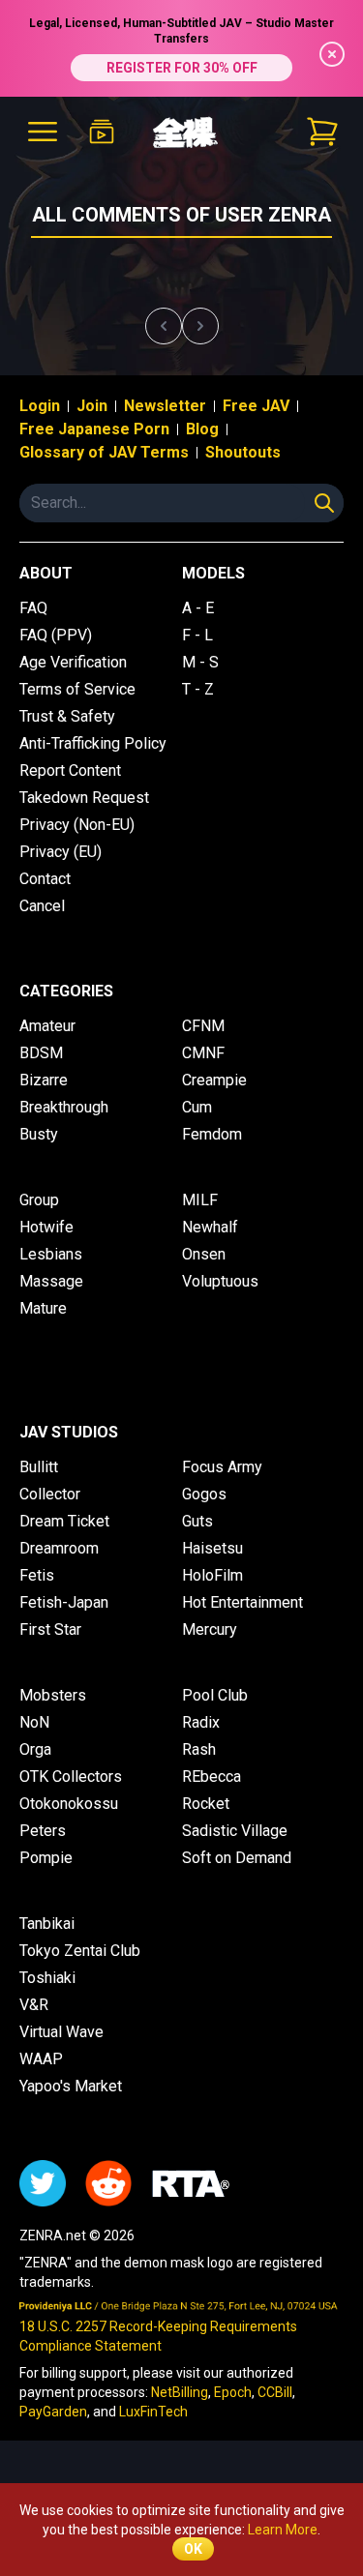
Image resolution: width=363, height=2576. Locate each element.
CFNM (203, 1026)
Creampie (214, 1080)
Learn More (283, 2530)
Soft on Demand (237, 1858)
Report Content (70, 770)
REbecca (212, 1777)
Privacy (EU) (60, 852)
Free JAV (256, 406)
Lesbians (51, 1254)
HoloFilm (212, 1575)
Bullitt (39, 1467)
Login (40, 406)
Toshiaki (47, 1978)
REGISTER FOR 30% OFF (182, 68)
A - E (198, 608)
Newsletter (165, 406)
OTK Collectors (71, 1777)
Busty (39, 1134)
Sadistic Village (235, 1831)
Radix (201, 1722)
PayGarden (53, 2412)
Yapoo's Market (71, 2086)
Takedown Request (84, 798)
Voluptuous (220, 1281)
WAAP (41, 2059)
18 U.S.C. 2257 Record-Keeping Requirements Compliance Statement (158, 2336)
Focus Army (222, 1467)
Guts (197, 1521)
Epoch (233, 2392)
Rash (199, 1749)
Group (39, 1200)
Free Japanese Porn (94, 429)
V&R (34, 2005)
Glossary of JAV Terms (104, 452)
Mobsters (53, 1695)
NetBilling (180, 2392)
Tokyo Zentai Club (80, 1951)
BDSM (41, 1053)
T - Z (198, 689)
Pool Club (215, 1695)
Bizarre (44, 1080)
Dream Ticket (64, 1521)
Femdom (212, 1134)
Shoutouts (243, 452)
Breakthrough (64, 1107)
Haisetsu (212, 1548)
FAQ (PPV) (56, 635)
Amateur (47, 1026)
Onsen (204, 1254)
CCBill (275, 2392)
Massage (51, 1281)
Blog (202, 429)
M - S (200, 662)
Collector (50, 1494)
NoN (34, 1722)
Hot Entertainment (242, 1602)
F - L (197, 635)
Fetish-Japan (64, 1602)
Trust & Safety (67, 716)
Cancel (42, 906)
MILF (200, 1200)
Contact (45, 879)
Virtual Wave (61, 2032)
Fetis (37, 1575)
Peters (43, 1831)
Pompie (46, 1858)
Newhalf (210, 1227)
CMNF (203, 1053)
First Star (50, 1629)
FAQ (33, 608)
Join (92, 406)
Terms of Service (77, 689)
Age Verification (73, 662)
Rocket (206, 1804)
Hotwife (46, 1227)
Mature (43, 1308)
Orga (35, 1749)
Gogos (204, 1494)
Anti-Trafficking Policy (93, 743)
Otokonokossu (69, 1804)
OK (193, 2549)
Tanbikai (47, 1924)
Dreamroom (59, 1548)
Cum (197, 1107)
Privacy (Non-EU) (77, 825)
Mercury (210, 1629)
